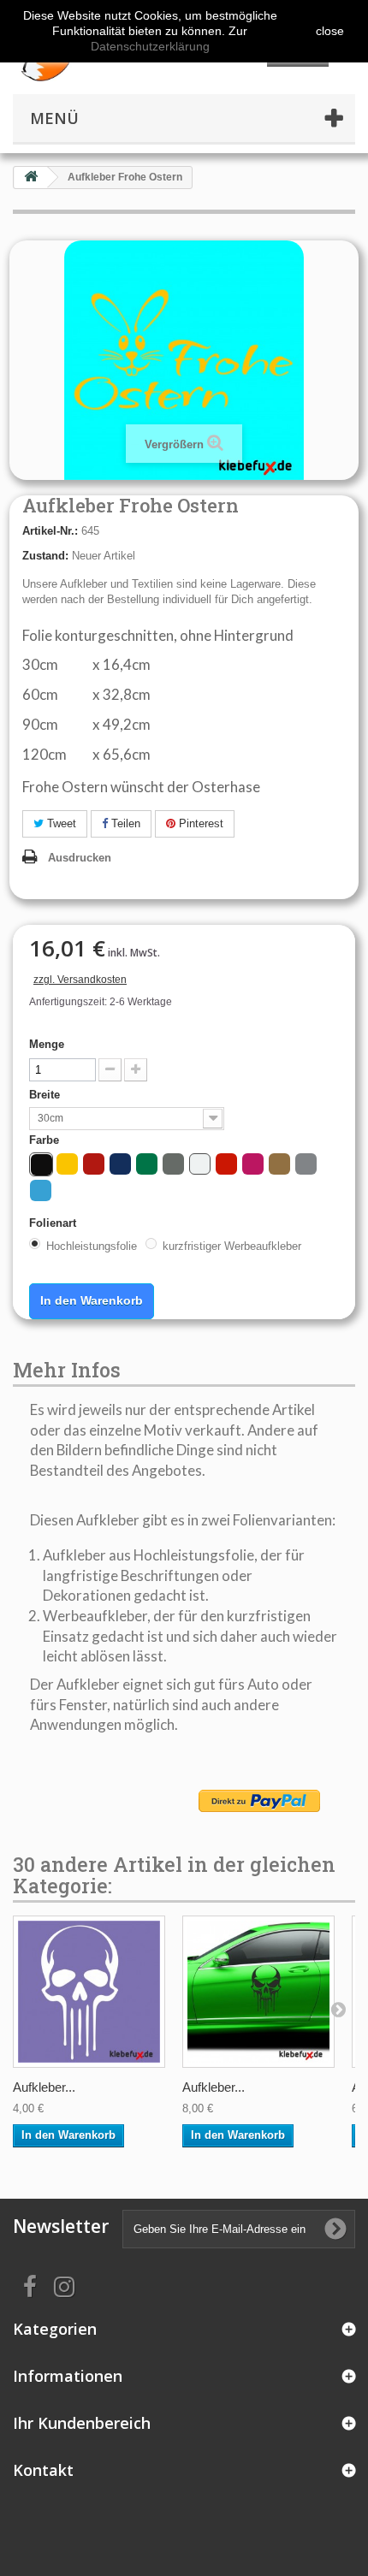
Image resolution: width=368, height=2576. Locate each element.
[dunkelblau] (120, 1164)
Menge (47, 1044)
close (330, 31)
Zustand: (45, 556)
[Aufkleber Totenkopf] (89, 1992)
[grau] (173, 1164)
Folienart (54, 1223)
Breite (46, 1095)
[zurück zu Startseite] (31, 178)
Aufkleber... (44, 2087)
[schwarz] (42, 1165)
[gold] (279, 1164)
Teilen (124, 823)
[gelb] (67, 1164)
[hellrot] (226, 1164)
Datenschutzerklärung (150, 46)
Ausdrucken (80, 858)
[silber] (306, 1164)
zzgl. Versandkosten (80, 980)
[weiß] (200, 1164)
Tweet (60, 823)
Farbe (46, 1140)
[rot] (94, 1164)
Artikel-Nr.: (50, 531)
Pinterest (199, 823)
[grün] (147, 1164)
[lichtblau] (41, 1190)
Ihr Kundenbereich (82, 2423)
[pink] (253, 1164)
